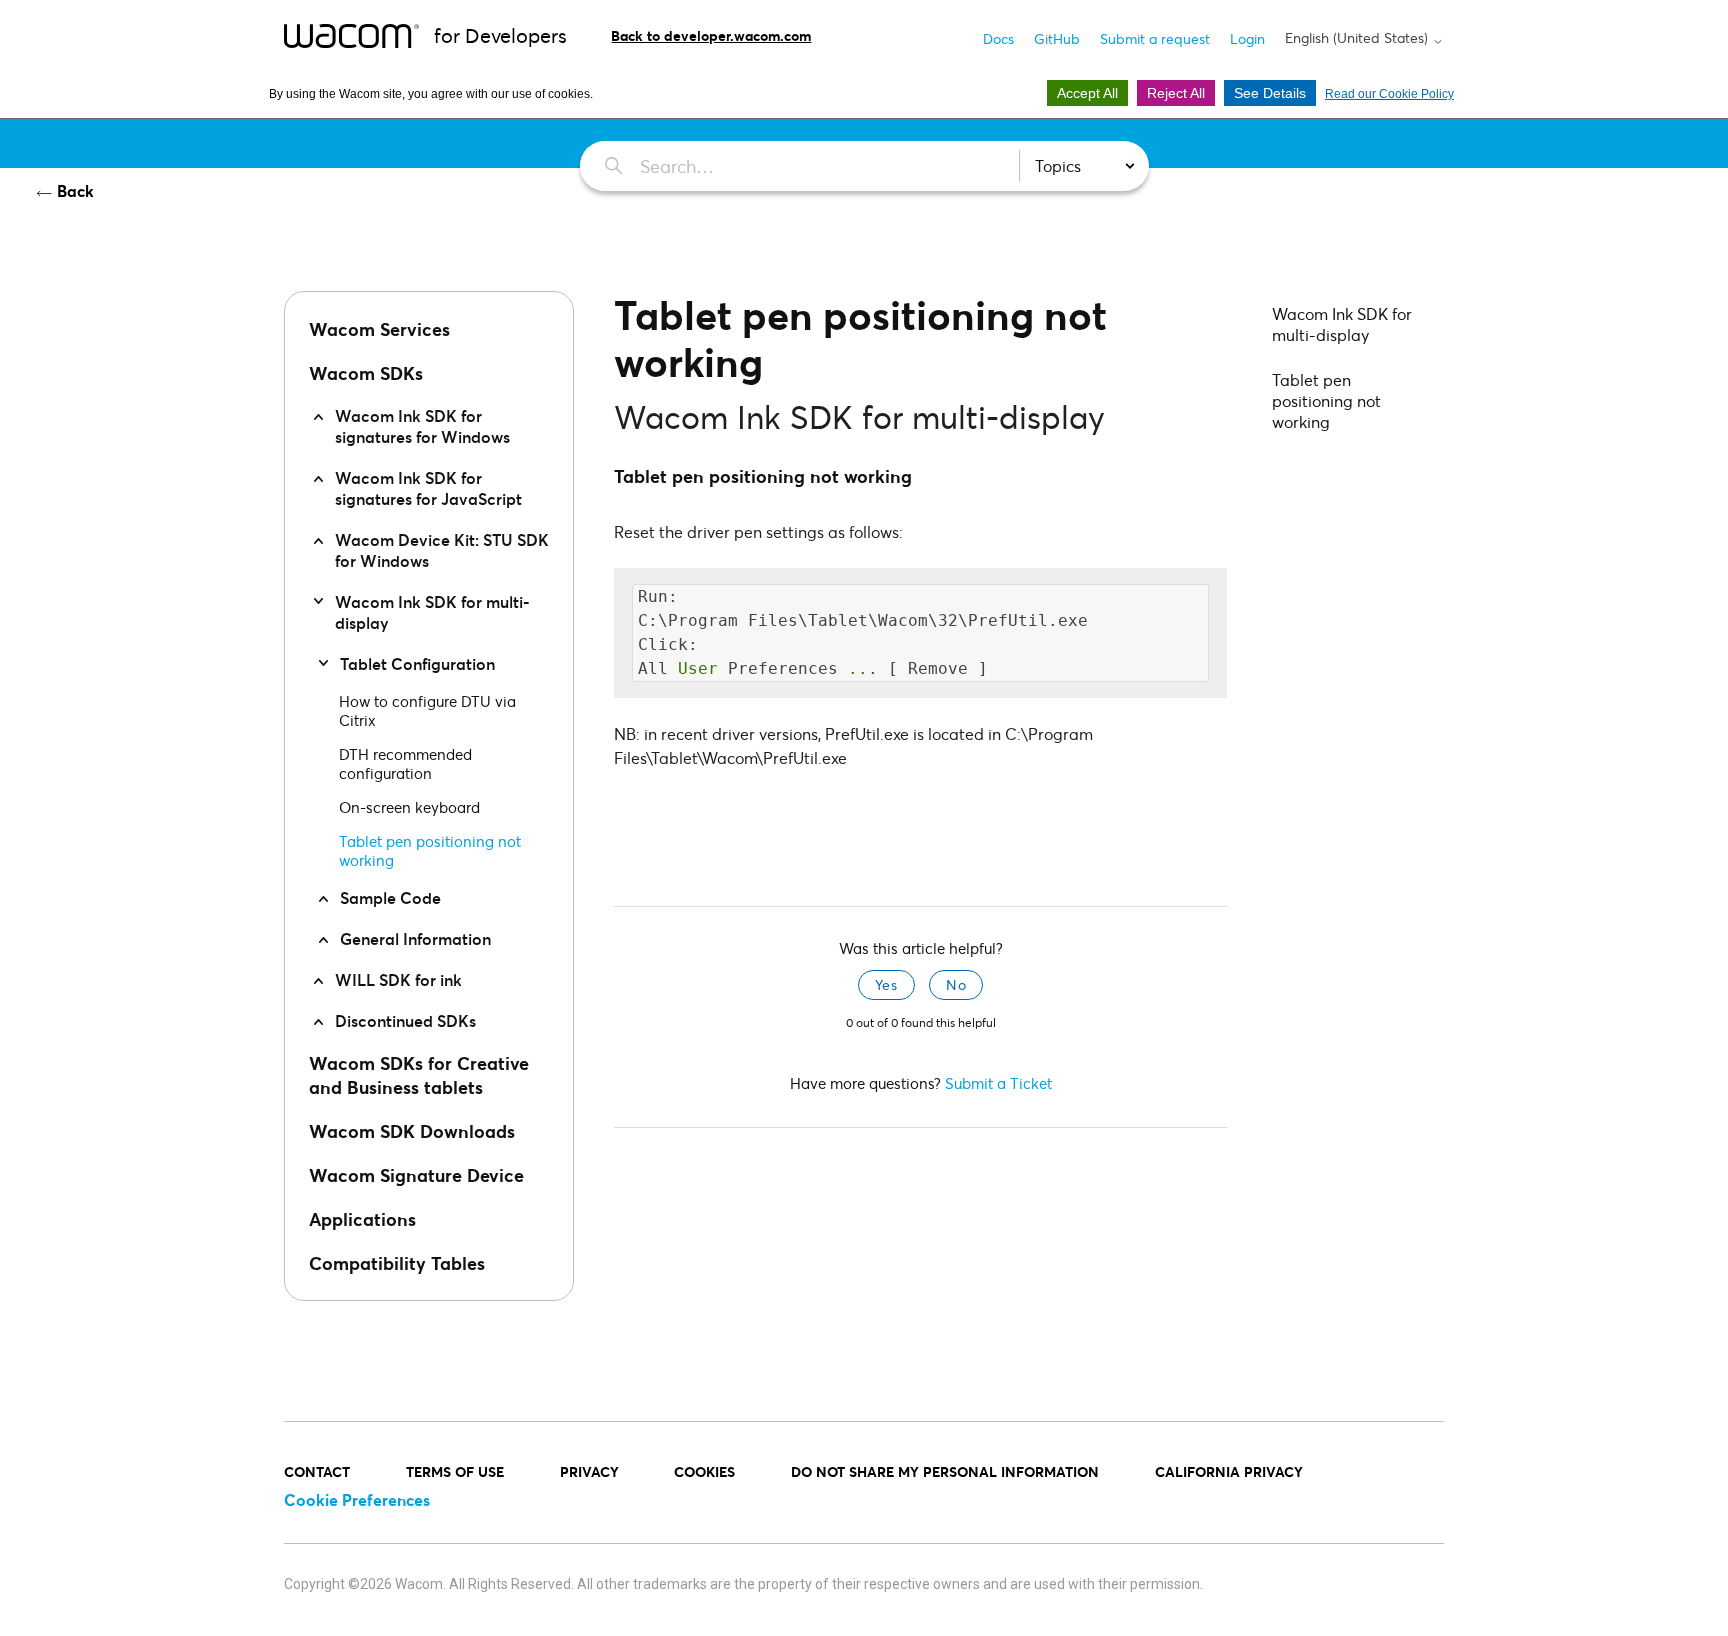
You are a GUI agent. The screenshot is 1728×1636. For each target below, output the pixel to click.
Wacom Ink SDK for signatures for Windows (422, 426)
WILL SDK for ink (398, 979)
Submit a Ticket (998, 1083)
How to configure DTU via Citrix (427, 710)
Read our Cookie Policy (1389, 94)
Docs (998, 38)
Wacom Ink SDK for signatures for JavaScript (428, 488)
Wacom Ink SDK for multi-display (432, 612)
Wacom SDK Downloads (412, 1131)
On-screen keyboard (409, 807)
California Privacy (1229, 1471)
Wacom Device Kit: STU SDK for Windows (442, 550)
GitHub (1057, 38)
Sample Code (390, 897)
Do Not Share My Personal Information (945, 1471)
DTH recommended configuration (405, 763)
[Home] (351, 35)
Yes (886, 984)
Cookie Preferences (357, 1499)
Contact (317, 1471)
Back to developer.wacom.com (711, 35)
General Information (415, 938)
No (956, 984)
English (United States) (1358, 38)
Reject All (1176, 93)
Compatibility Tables (397, 1263)
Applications (362, 1219)
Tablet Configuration (417, 663)
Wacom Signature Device (416, 1175)
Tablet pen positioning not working (430, 850)
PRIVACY (589, 1471)
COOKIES (704, 1471)
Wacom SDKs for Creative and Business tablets (419, 1075)
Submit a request (1155, 38)
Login (1247, 38)
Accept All (1087, 93)
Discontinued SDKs (405, 1020)
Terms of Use (455, 1471)
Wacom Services (379, 329)
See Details (1270, 93)
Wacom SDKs (366, 373)
